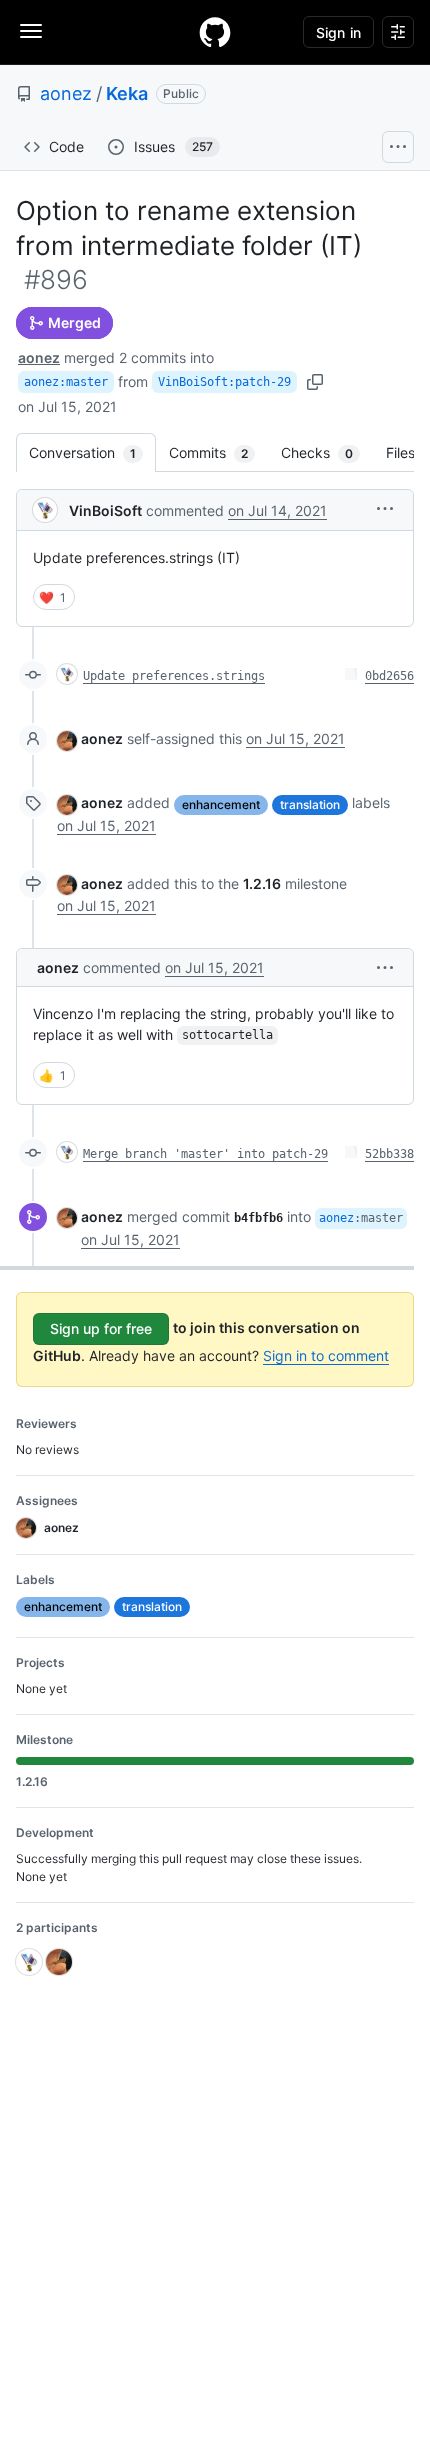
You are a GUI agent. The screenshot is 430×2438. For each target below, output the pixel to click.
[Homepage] (215, 32)
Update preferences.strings (174, 676)
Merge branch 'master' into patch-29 (205, 1154)
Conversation (92, 452)
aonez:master (66, 382)
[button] (385, 508)
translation (310, 804)
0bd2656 (389, 676)
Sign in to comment (326, 1355)
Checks (327, 452)
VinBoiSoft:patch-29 (224, 382)
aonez (66, 93)
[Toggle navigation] (31, 31)
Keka (127, 93)
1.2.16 (262, 883)
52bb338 (389, 1154)
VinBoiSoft (105, 510)
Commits (218, 452)
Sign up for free (101, 1328)
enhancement (221, 804)
